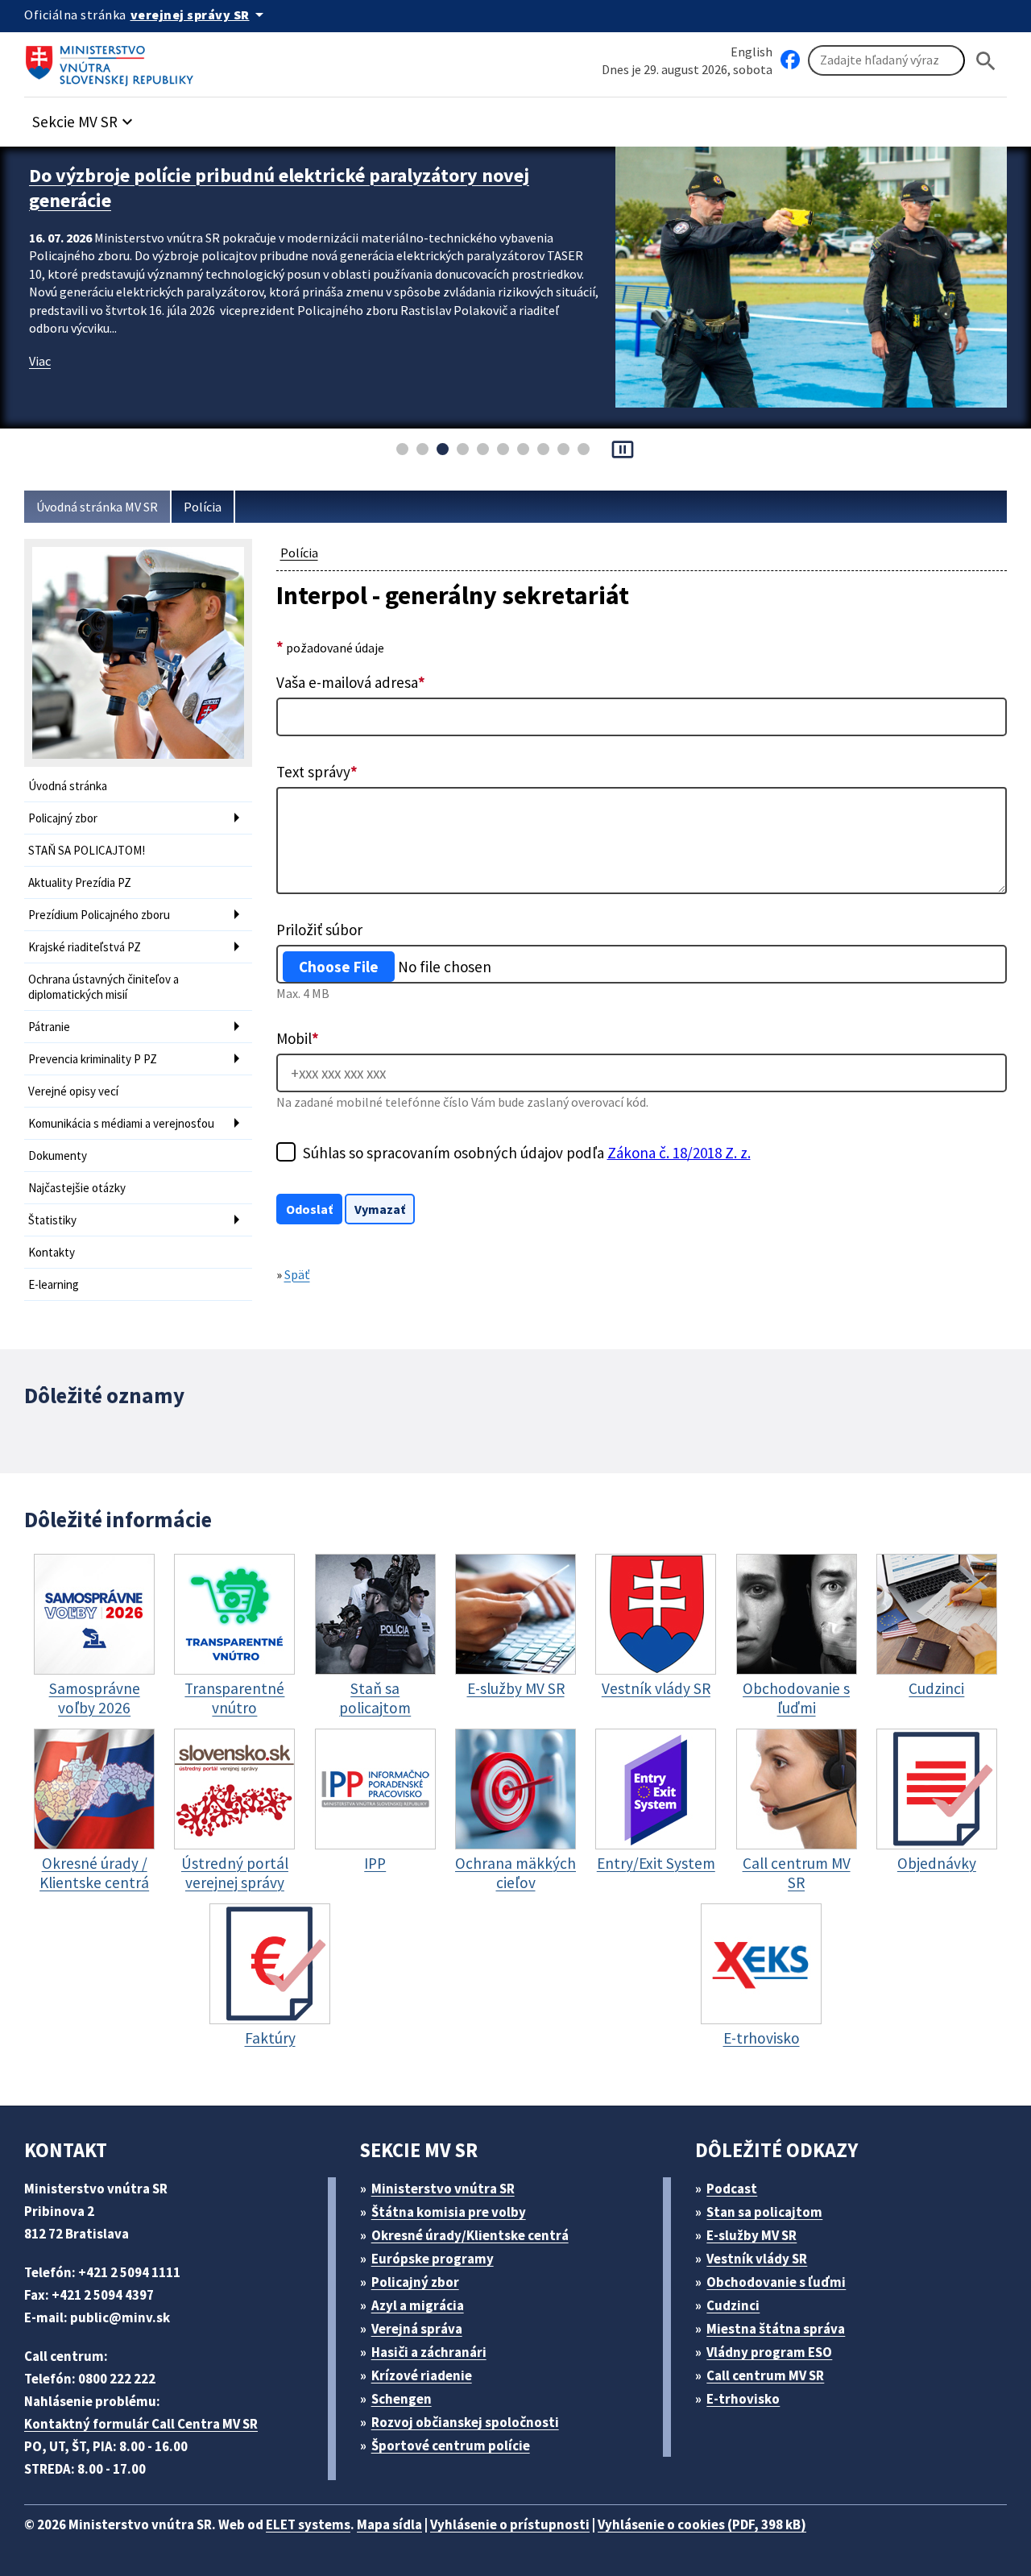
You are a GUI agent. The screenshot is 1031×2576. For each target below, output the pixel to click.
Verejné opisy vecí (73, 1091)
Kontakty (52, 1252)
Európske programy (433, 2259)
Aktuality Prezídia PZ (80, 882)
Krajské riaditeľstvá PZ (85, 947)
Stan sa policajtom (764, 2212)
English (752, 52)
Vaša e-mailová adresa (351, 682)
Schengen (402, 2399)
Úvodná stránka (68, 786)
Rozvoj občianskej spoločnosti (465, 2422)
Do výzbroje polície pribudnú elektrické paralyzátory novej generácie (279, 188)
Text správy (317, 772)
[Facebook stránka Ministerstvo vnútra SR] (790, 60)
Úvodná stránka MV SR (97, 507)
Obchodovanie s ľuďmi (776, 2282)
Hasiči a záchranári (429, 2352)
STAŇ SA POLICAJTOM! (87, 850)
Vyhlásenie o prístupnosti (510, 2524)
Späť (297, 1274)
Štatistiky (52, 1220)
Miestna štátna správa (776, 2329)
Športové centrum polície (451, 2446)
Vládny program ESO (769, 2352)
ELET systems (308, 2524)
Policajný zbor (63, 818)
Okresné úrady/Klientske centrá (470, 2235)
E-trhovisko (743, 2399)
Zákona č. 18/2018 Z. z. (679, 1153)
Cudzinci (733, 2305)
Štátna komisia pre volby (449, 2212)
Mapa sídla (389, 2524)
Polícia (203, 507)
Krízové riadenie (422, 2375)
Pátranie (49, 1027)
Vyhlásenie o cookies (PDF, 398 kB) (702, 2524)
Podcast (732, 2189)
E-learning (54, 1284)
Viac (40, 361)
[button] (85, 117)
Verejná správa (417, 2329)
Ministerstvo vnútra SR (443, 2189)
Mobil (298, 1038)
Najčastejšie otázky (77, 1188)
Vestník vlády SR (757, 2259)
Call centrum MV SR (765, 2375)
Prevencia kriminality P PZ (93, 1059)
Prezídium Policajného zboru (99, 915)
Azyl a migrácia (418, 2305)
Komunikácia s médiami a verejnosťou (121, 1123)
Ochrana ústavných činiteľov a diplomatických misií (104, 987)
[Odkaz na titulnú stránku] (113, 60)
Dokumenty (58, 1155)
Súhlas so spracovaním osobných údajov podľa (527, 1153)
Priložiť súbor (319, 930)
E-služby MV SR (752, 2235)
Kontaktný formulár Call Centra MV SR (141, 2424)
